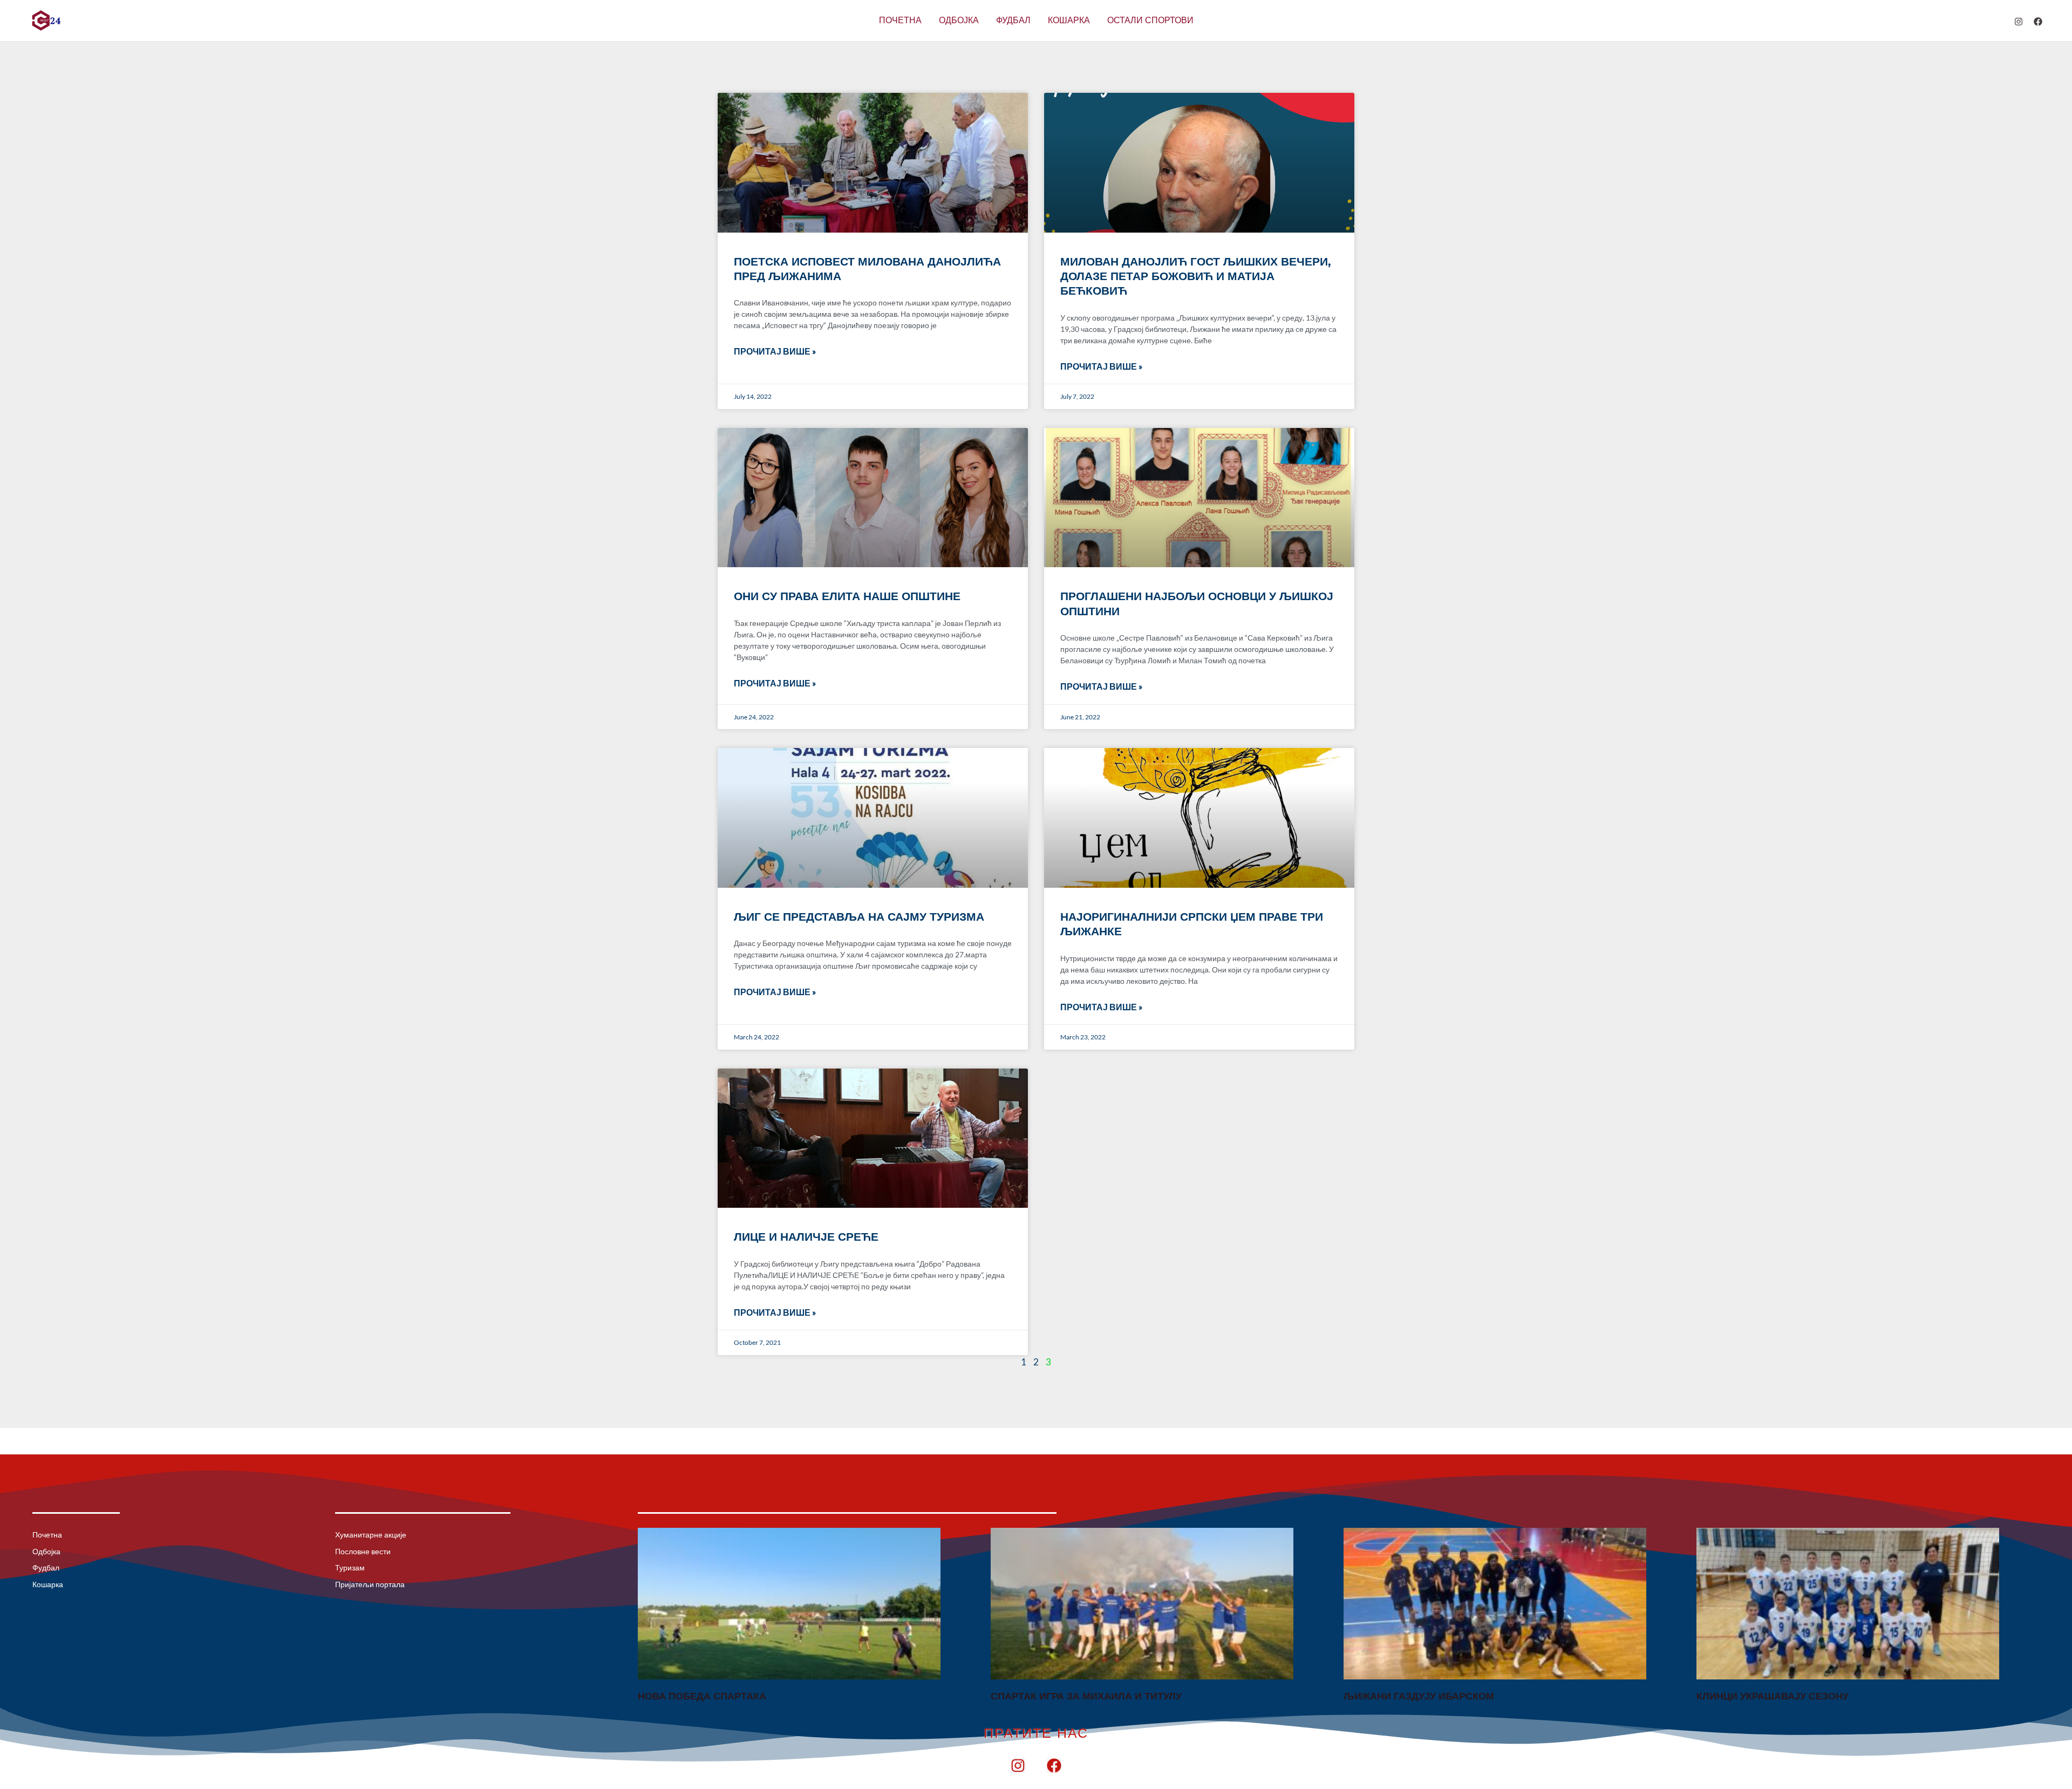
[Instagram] (2019, 22)
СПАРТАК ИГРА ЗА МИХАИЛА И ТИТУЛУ (1086, 1696)
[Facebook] (2038, 22)
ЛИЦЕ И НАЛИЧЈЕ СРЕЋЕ (806, 1237)
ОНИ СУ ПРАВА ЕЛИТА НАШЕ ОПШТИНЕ (847, 596)
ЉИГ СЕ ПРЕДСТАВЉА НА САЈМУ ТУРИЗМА (859, 917)
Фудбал (1013, 20)
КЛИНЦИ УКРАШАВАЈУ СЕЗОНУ (1773, 1696)
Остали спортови (1150, 20)
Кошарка (1069, 20)
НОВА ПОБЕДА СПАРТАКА (702, 1696)
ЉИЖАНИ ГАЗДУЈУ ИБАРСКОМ (1419, 1696)
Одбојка (959, 20)
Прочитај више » (775, 351)
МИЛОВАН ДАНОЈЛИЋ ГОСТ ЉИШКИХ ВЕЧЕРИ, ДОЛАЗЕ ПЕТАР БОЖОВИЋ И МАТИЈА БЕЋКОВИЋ (1196, 276)
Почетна (900, 20)
